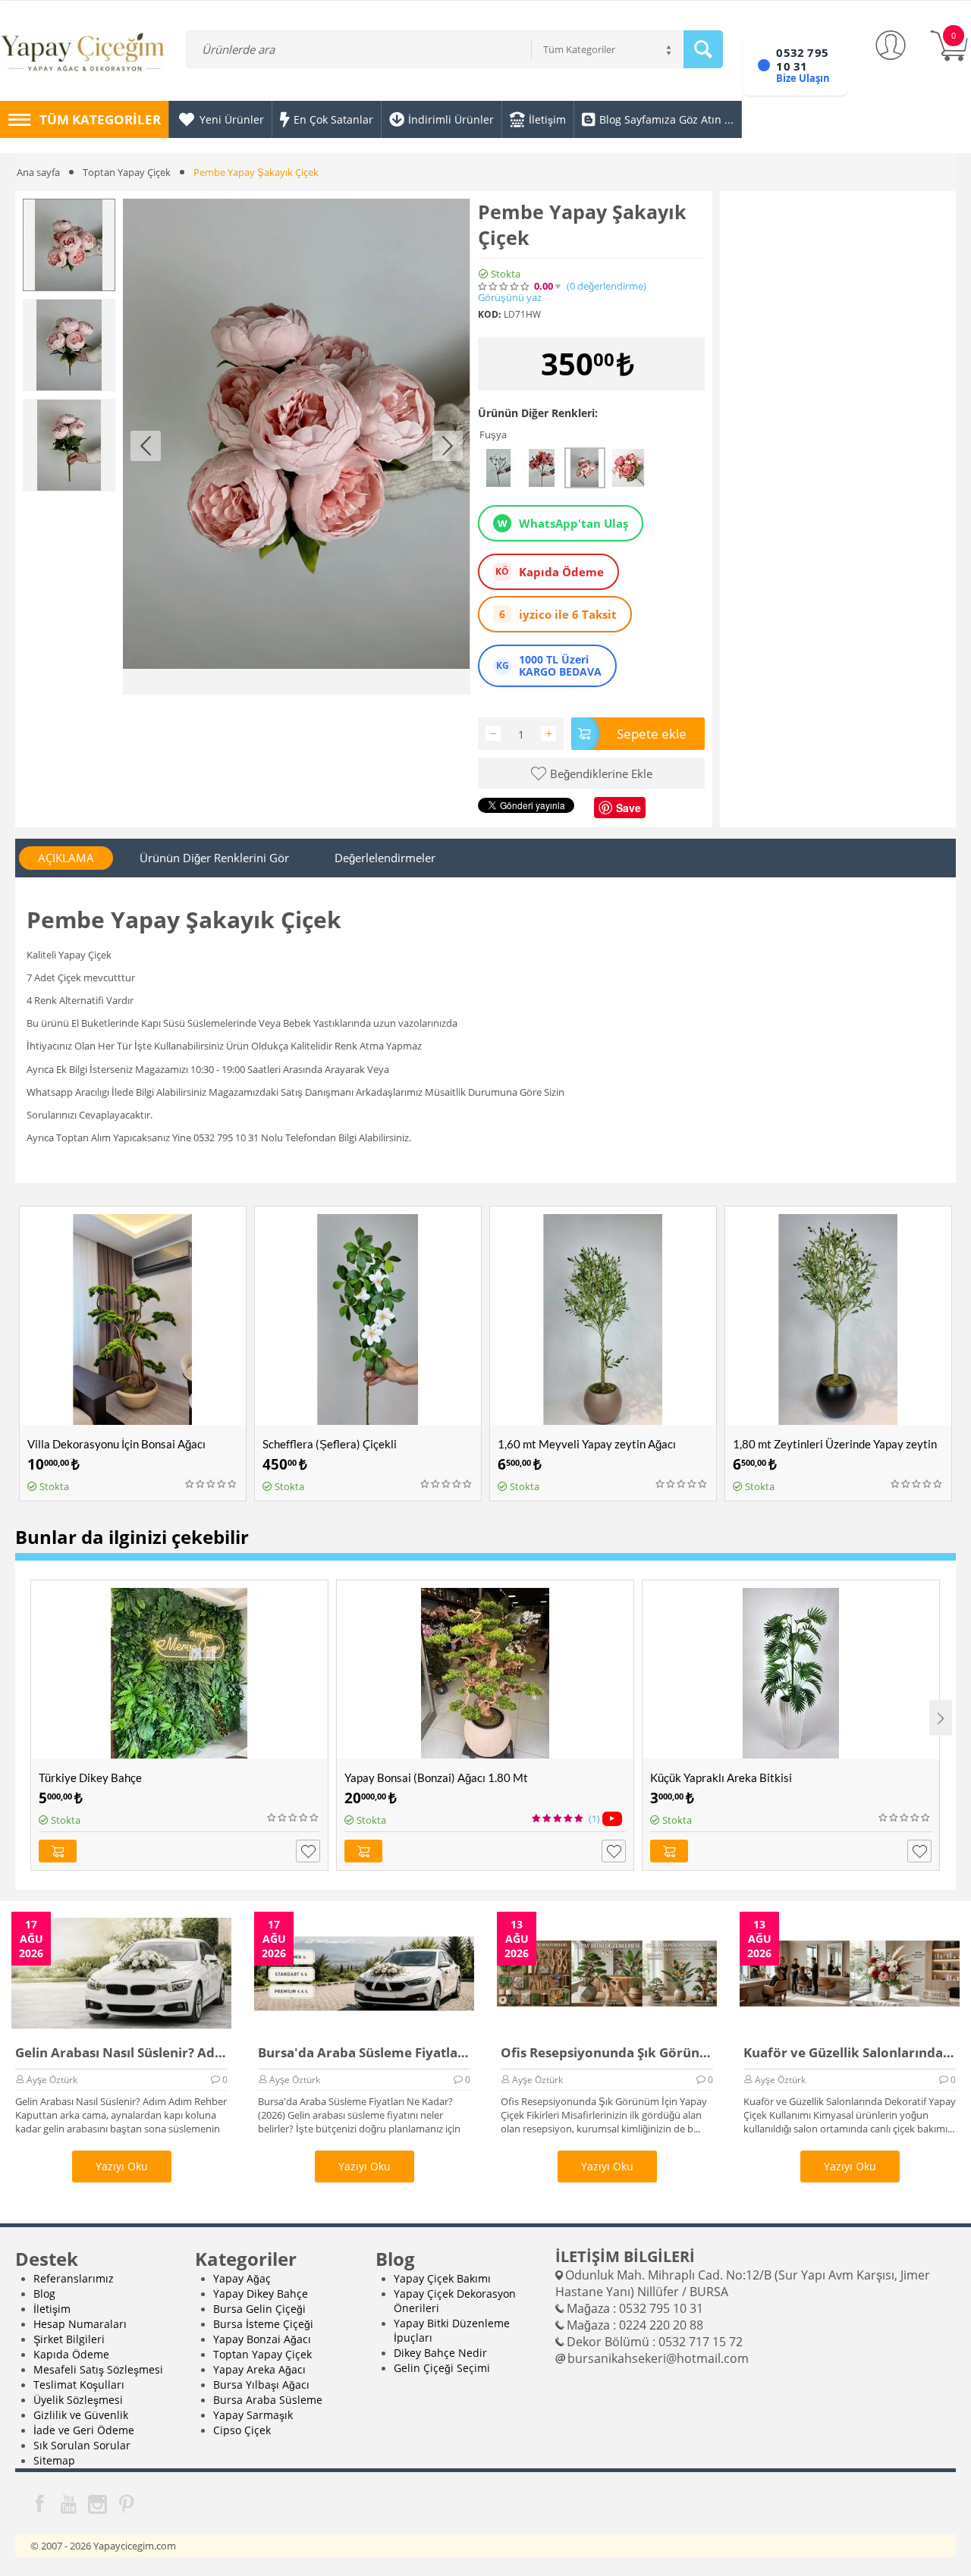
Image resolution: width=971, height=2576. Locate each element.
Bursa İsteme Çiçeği (263, 2324)
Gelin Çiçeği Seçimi (442, 2368)
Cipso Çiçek (242, 2430)
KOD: (489, 314)
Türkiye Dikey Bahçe (90, 1777)
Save (628, 808)
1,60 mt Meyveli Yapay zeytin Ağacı (587, 1444)
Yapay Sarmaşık (253, 2415)
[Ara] (703, 49)
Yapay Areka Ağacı (259, 2369)
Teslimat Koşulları (79, 2385)
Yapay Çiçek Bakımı (442, 2278)
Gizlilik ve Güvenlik (81, 2415)
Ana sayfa (38, 172)
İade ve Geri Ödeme (84, 2430)
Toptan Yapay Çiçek (127, 172)
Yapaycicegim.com (135, 2546)
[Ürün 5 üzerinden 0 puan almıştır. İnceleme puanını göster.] (212, 1484)
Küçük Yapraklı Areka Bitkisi (721, 1777)
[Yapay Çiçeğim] (83, 53)
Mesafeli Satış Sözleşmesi (98, 2369)
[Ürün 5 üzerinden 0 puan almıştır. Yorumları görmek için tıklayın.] (504, 287)
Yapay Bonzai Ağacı (262, 2339)
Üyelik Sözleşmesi (78, 2400)
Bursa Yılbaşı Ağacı (261, 2385)
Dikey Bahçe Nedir (440, 2353)
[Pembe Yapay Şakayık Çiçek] (297, 447)
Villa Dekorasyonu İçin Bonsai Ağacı (116, 1444)
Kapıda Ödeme (71, 2354)
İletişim (52, 2309)
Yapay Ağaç (242, 2278)
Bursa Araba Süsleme (268, 2400)
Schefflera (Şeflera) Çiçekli (330, 1444)
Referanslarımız (74, 2278)
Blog (44, 2294)
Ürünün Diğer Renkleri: (538, 413)
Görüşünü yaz (510, 298)
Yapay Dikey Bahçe (261, 2294)
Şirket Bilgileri (69, 2339)
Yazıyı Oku (122, 2166)
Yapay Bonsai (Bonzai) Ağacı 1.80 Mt (436, 1777)
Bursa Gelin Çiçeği (259, 2309)
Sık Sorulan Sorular (82, 2445)
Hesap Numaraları (80, 2324)
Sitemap (54, 2460)
